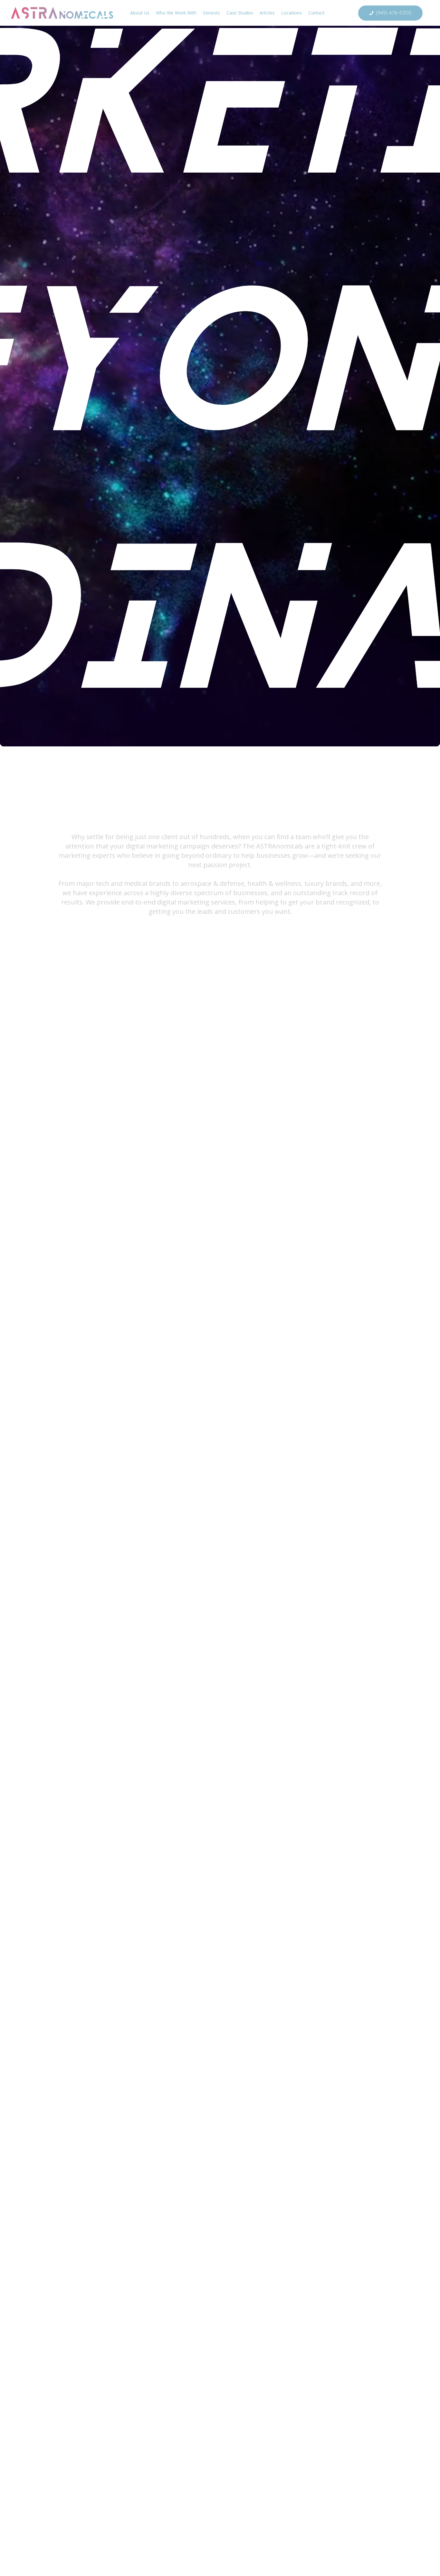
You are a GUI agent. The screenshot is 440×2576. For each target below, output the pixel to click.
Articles (267, 13)
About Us (140, 13)
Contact (316, 13)
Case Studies (240, 13)
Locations (292, 13)
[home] (63, 13)
